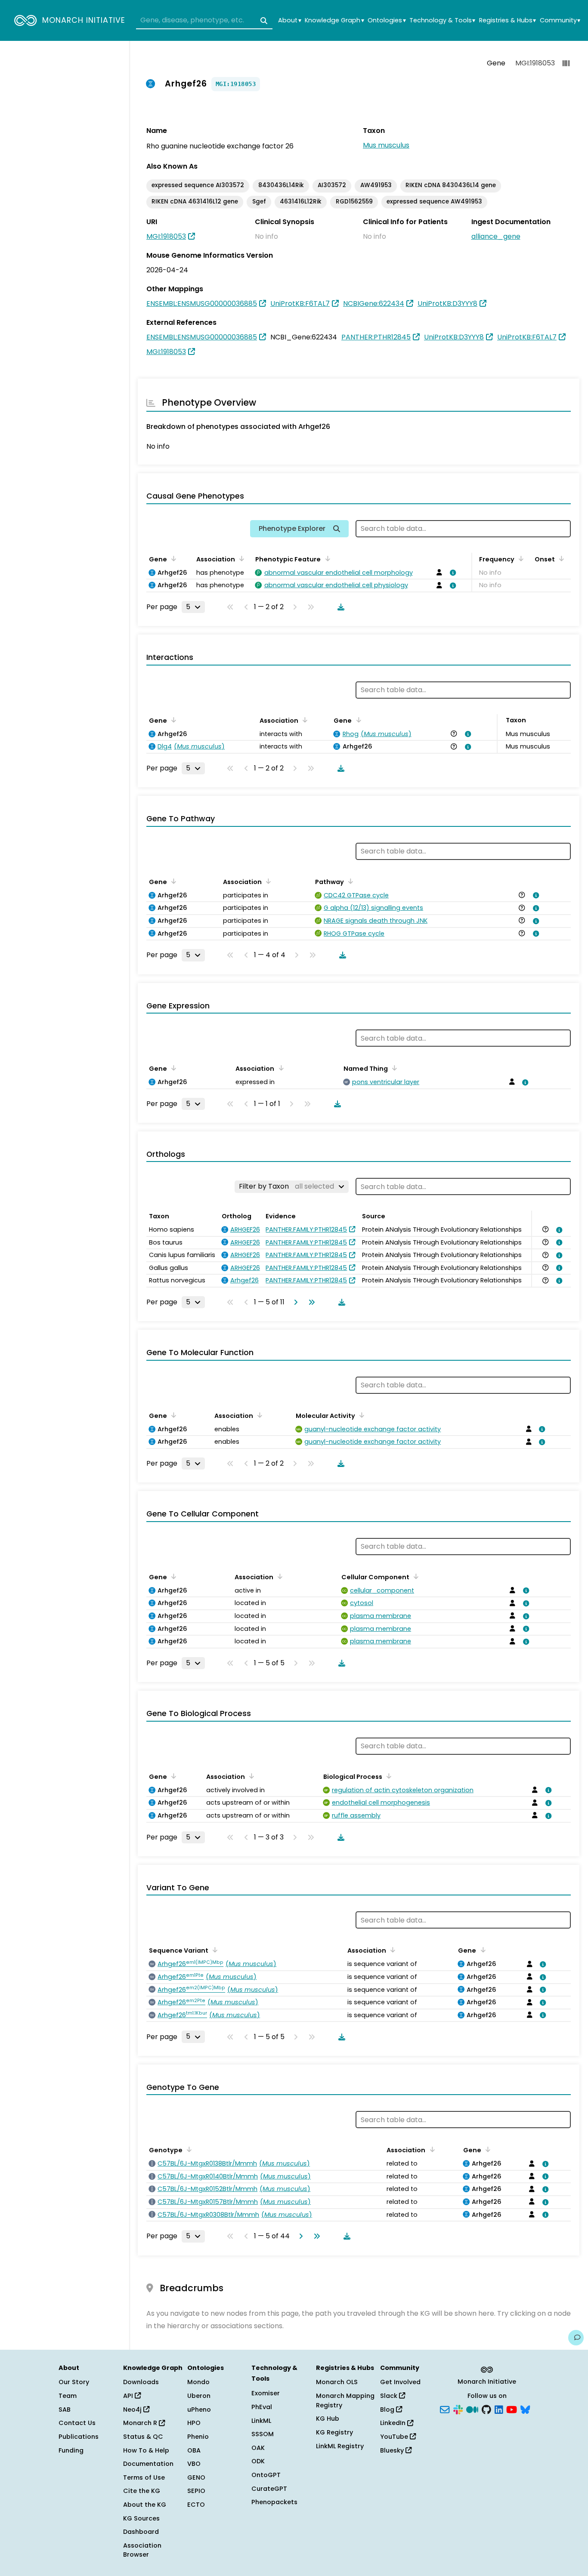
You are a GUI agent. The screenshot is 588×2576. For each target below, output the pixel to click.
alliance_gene (496, 236)
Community (560, 20)
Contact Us (77, 2423)
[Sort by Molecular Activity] (360, 1415)
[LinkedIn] (499, 2409)
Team (68, 2396)
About (289, 20)
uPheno (199, 2410)
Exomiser (266, 2393)
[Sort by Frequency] (520, 558)
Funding (71, 2450)
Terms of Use (144, 2477)
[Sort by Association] (240, 558)
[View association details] (452, 573)
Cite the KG (142, 2491)
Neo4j (133, 2410)
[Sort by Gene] (172, 558)
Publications (79, 2437)
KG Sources (141, 2518)
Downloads (141, 2382)
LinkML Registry (340, 2446)
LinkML (261, 2421)
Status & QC (143, 2437)
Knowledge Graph (334, 20)
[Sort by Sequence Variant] (214, 1950)
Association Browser (142, 2550)
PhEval (262, 2407)
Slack (390, 2396)
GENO (196, 2477)
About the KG (145, 2505)
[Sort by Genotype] (188, 2149)
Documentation (148, 2464)
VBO (194, 2464)
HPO (194, 2423)
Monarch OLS (337, 2382)
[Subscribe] (445, 2409)
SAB (65, 2410)
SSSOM (263, 2434)
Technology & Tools (442, 20)
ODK (258, 2461)
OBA (194, 2450)
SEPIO (196, 2491)
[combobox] (204, 21)
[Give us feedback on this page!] (576, 2338)
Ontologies (387, 20)
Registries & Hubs (508, 20)
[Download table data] (339, 607)
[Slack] (458, 2409)
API (129, 2396)
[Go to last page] (310, 1302)
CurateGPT (269, 2489)
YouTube (395, 2437)
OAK (258, 2448)
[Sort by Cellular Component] (415, 1576)
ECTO (196, 2505)
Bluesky (393, 2450)
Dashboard (141, 2532)
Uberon (199, 2396)
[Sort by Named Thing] (393, 1068)
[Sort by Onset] (560, 558)
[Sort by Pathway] (349, 881)
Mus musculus (386, 145)
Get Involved (400, 2382)
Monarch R (141, 2423)
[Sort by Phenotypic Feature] (326, 558)
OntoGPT (266, 2475)
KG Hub (328, 2419)
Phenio (198, 2437)
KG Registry (334, 2432)
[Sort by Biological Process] (387, 1776)
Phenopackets (274, 2502)
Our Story (74, 2382)
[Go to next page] (294, 1302)
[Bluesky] (525, 2409)
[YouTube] (512, 2409)
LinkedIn (394, 2423)
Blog (388, 2410)
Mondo (198, 2382)
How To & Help (146, 2450)
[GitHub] (486, 2409)
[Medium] (472, 2409)
